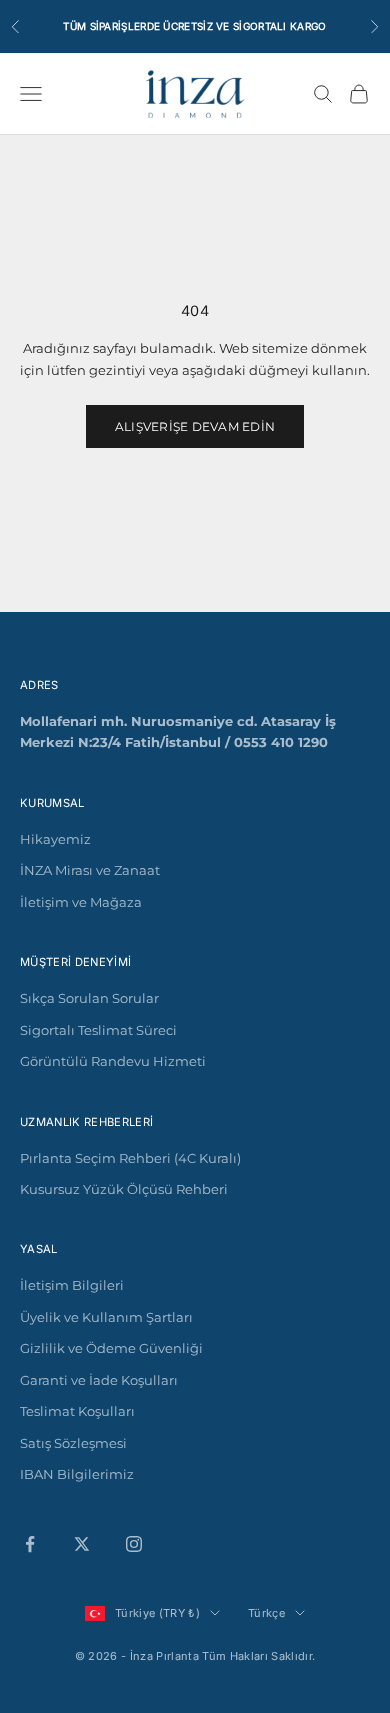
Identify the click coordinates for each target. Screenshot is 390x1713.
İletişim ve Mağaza (81, 902)
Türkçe (266, 1613)
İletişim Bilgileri (72, 1285)
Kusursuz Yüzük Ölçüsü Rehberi (124, 1189)
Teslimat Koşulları (77, 1411)
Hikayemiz (55, 839)
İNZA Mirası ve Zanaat (90, 870)
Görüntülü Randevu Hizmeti (113, 1061)
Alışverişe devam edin (195, 426)
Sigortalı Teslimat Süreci (98, 1030)
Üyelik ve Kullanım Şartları (106, 1317)
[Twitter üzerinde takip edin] (82, 1544)
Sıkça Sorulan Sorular (89, 998)
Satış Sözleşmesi (73, 1443)
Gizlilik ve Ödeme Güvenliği (111, 1348)
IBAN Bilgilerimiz (77, 1474)
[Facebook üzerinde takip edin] (30, 1544)
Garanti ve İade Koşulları (99, 1380)
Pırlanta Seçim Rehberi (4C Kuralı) (130, 1158)
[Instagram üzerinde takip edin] (134, 1544)
